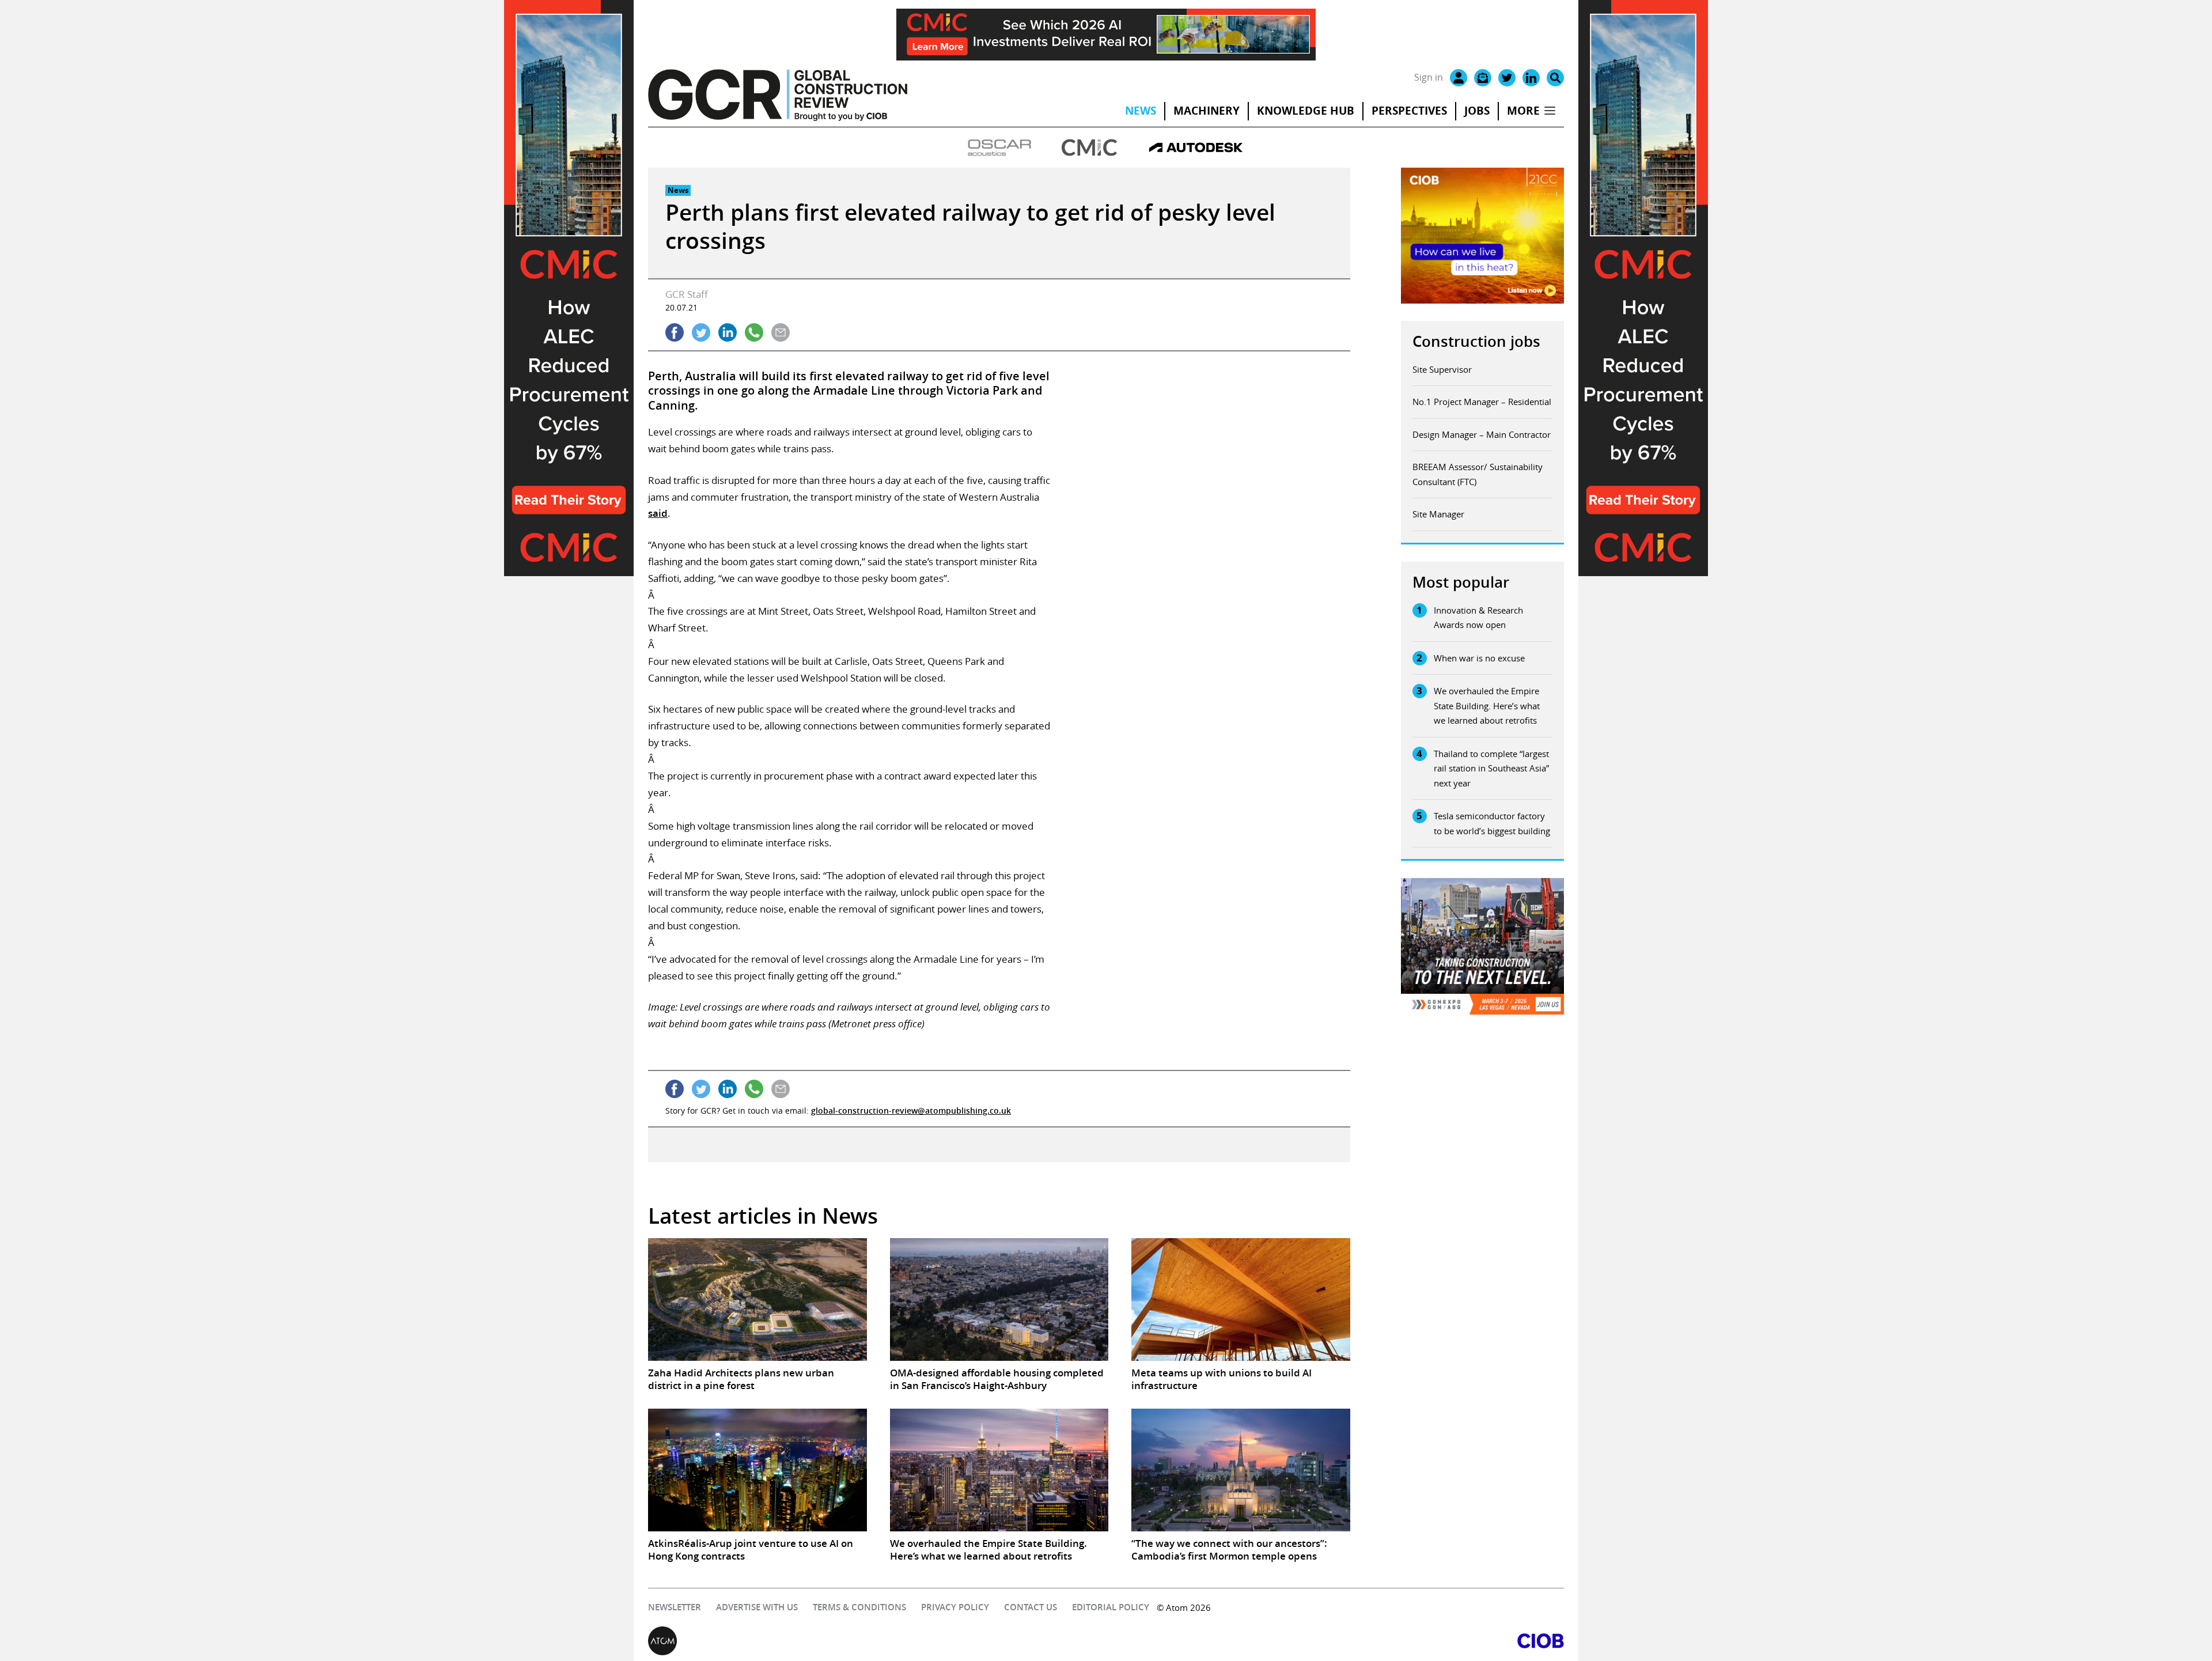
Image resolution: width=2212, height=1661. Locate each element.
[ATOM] (877, 1641)
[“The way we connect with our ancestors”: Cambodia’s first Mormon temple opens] (1241, 1470)
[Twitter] (1507, 78)
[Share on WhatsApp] (754, 332)
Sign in (1429, 77)
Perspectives (1409, 111)
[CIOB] (1335, 1641)
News (1141, 111)
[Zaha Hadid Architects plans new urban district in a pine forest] (757, 1300)
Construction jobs (1476, 341)
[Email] (1483, 78)
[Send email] (781, 332)
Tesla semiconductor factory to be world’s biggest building (1492, 823)
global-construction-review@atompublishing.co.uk (911, 1111)
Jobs (1477, 111)
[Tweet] (701, 332)
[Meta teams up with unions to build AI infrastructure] (1241, 1300)
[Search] (1555, 78)
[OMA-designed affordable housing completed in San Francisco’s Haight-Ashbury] (999, 1300)
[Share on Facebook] (675, 332)
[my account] (1459, 78)
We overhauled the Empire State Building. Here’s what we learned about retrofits (1487, 705)
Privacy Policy (955, 1607)
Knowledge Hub (1306, 111)
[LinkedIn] (1531, 78)
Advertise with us (757, 1607)
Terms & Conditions (859, 1607)
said (658, 513)
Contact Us (1031, 1607)
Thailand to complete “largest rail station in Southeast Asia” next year (1491, 768)
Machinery (1207, 111)
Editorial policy (1111, 1607)
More (1523, 111)
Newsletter (675, 1607)
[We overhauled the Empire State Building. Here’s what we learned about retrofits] (999, 1470)
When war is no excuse (1479, 658)
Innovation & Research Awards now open (1478, 618)
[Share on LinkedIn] (728, 332)
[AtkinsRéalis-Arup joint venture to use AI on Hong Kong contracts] (757, 1470)
